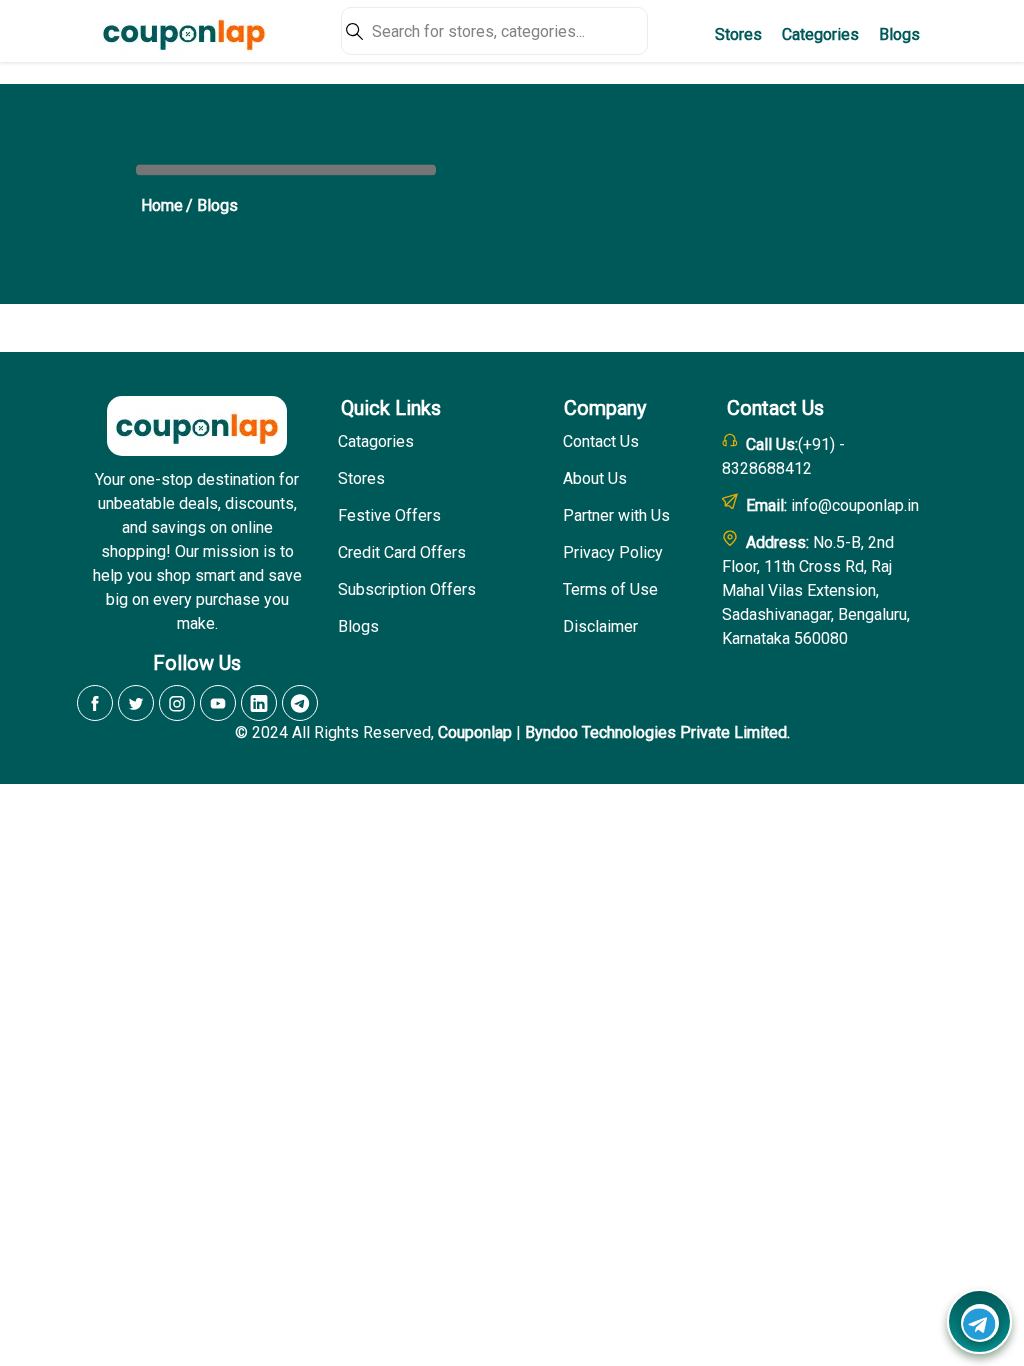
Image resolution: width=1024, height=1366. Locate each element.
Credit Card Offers (402, 552)
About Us (595, 478)
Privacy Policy (613, 552)
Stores (738, 34)
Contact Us (601, 441)
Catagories (376, 441)
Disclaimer (600, 626)
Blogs (899, 34)
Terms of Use (610, 589)
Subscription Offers (407, 589)
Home (162, 205)
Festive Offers (389, 515)
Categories (820, 34)
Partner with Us (616, 515)
